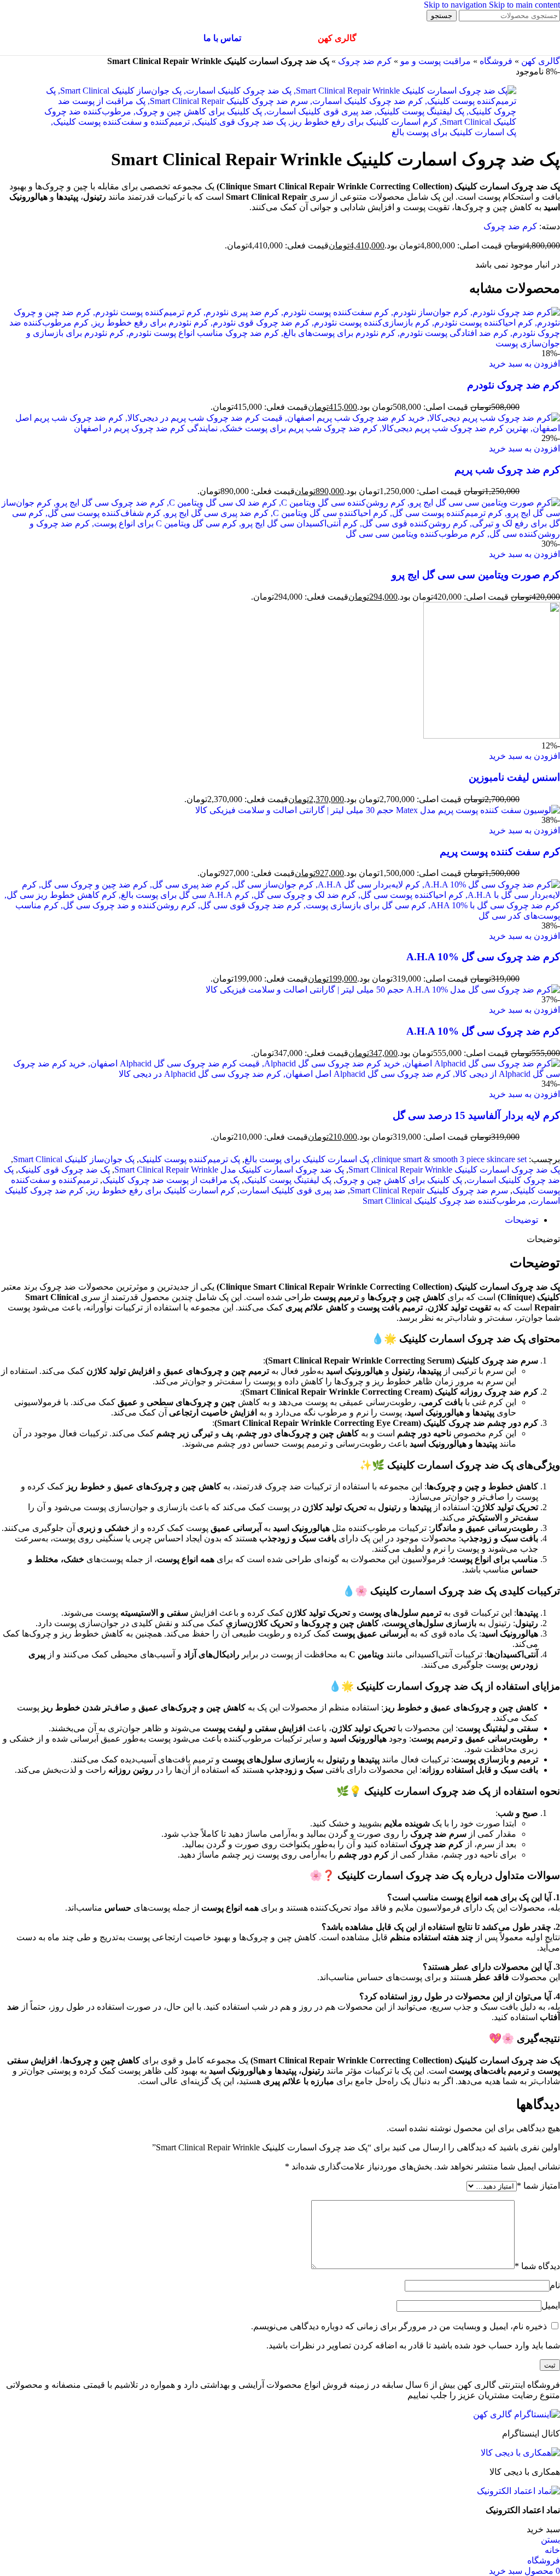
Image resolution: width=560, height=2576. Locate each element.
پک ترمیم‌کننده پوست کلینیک (189, 1159)
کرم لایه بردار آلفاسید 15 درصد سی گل (476, 1115)
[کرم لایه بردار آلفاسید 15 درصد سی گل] (280, 1074)
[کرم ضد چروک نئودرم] (280, 343)
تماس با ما (222, 38)
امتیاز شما (538, 2186)
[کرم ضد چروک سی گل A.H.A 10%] (280, 916)
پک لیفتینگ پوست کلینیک (288, 1180)
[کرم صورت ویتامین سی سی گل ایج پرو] (280, 534)
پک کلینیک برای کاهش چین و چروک (399, 1180)
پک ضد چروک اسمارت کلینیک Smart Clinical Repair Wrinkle (454, 1170)
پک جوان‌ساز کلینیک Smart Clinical (74, 1159)
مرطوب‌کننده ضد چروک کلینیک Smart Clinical (444, 1201)
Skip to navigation (456, 5)
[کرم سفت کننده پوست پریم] (378, 810)
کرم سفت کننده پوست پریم (500, 852)
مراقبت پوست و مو (436, 61)
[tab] (521, 1220)
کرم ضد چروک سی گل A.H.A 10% (483, 957)
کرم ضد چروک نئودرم (514, 385)
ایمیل (551, 2305)
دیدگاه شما (537, 2266)
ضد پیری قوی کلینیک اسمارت (293, 1190)
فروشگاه (496, 61)
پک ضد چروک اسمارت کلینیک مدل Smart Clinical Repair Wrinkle (229, 1170)
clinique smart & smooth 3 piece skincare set (450, 1159)
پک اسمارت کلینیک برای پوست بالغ (307, 1159)
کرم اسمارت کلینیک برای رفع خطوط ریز (162, 1190)
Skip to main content (524, 5)
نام (555, 2285)
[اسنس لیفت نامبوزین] (492, 736)
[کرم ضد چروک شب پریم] (280, 428)
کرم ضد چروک (365, 61)
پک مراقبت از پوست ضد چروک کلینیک (171, 1180)
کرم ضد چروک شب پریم (507, 470)
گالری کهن (541, 61)
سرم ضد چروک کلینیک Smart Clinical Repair (429, 1190)
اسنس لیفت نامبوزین (514, 777)
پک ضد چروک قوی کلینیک (64, 1170)
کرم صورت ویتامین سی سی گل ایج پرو (476, 575)
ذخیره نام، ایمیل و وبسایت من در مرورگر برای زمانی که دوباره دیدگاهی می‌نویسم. (399, 2326)
